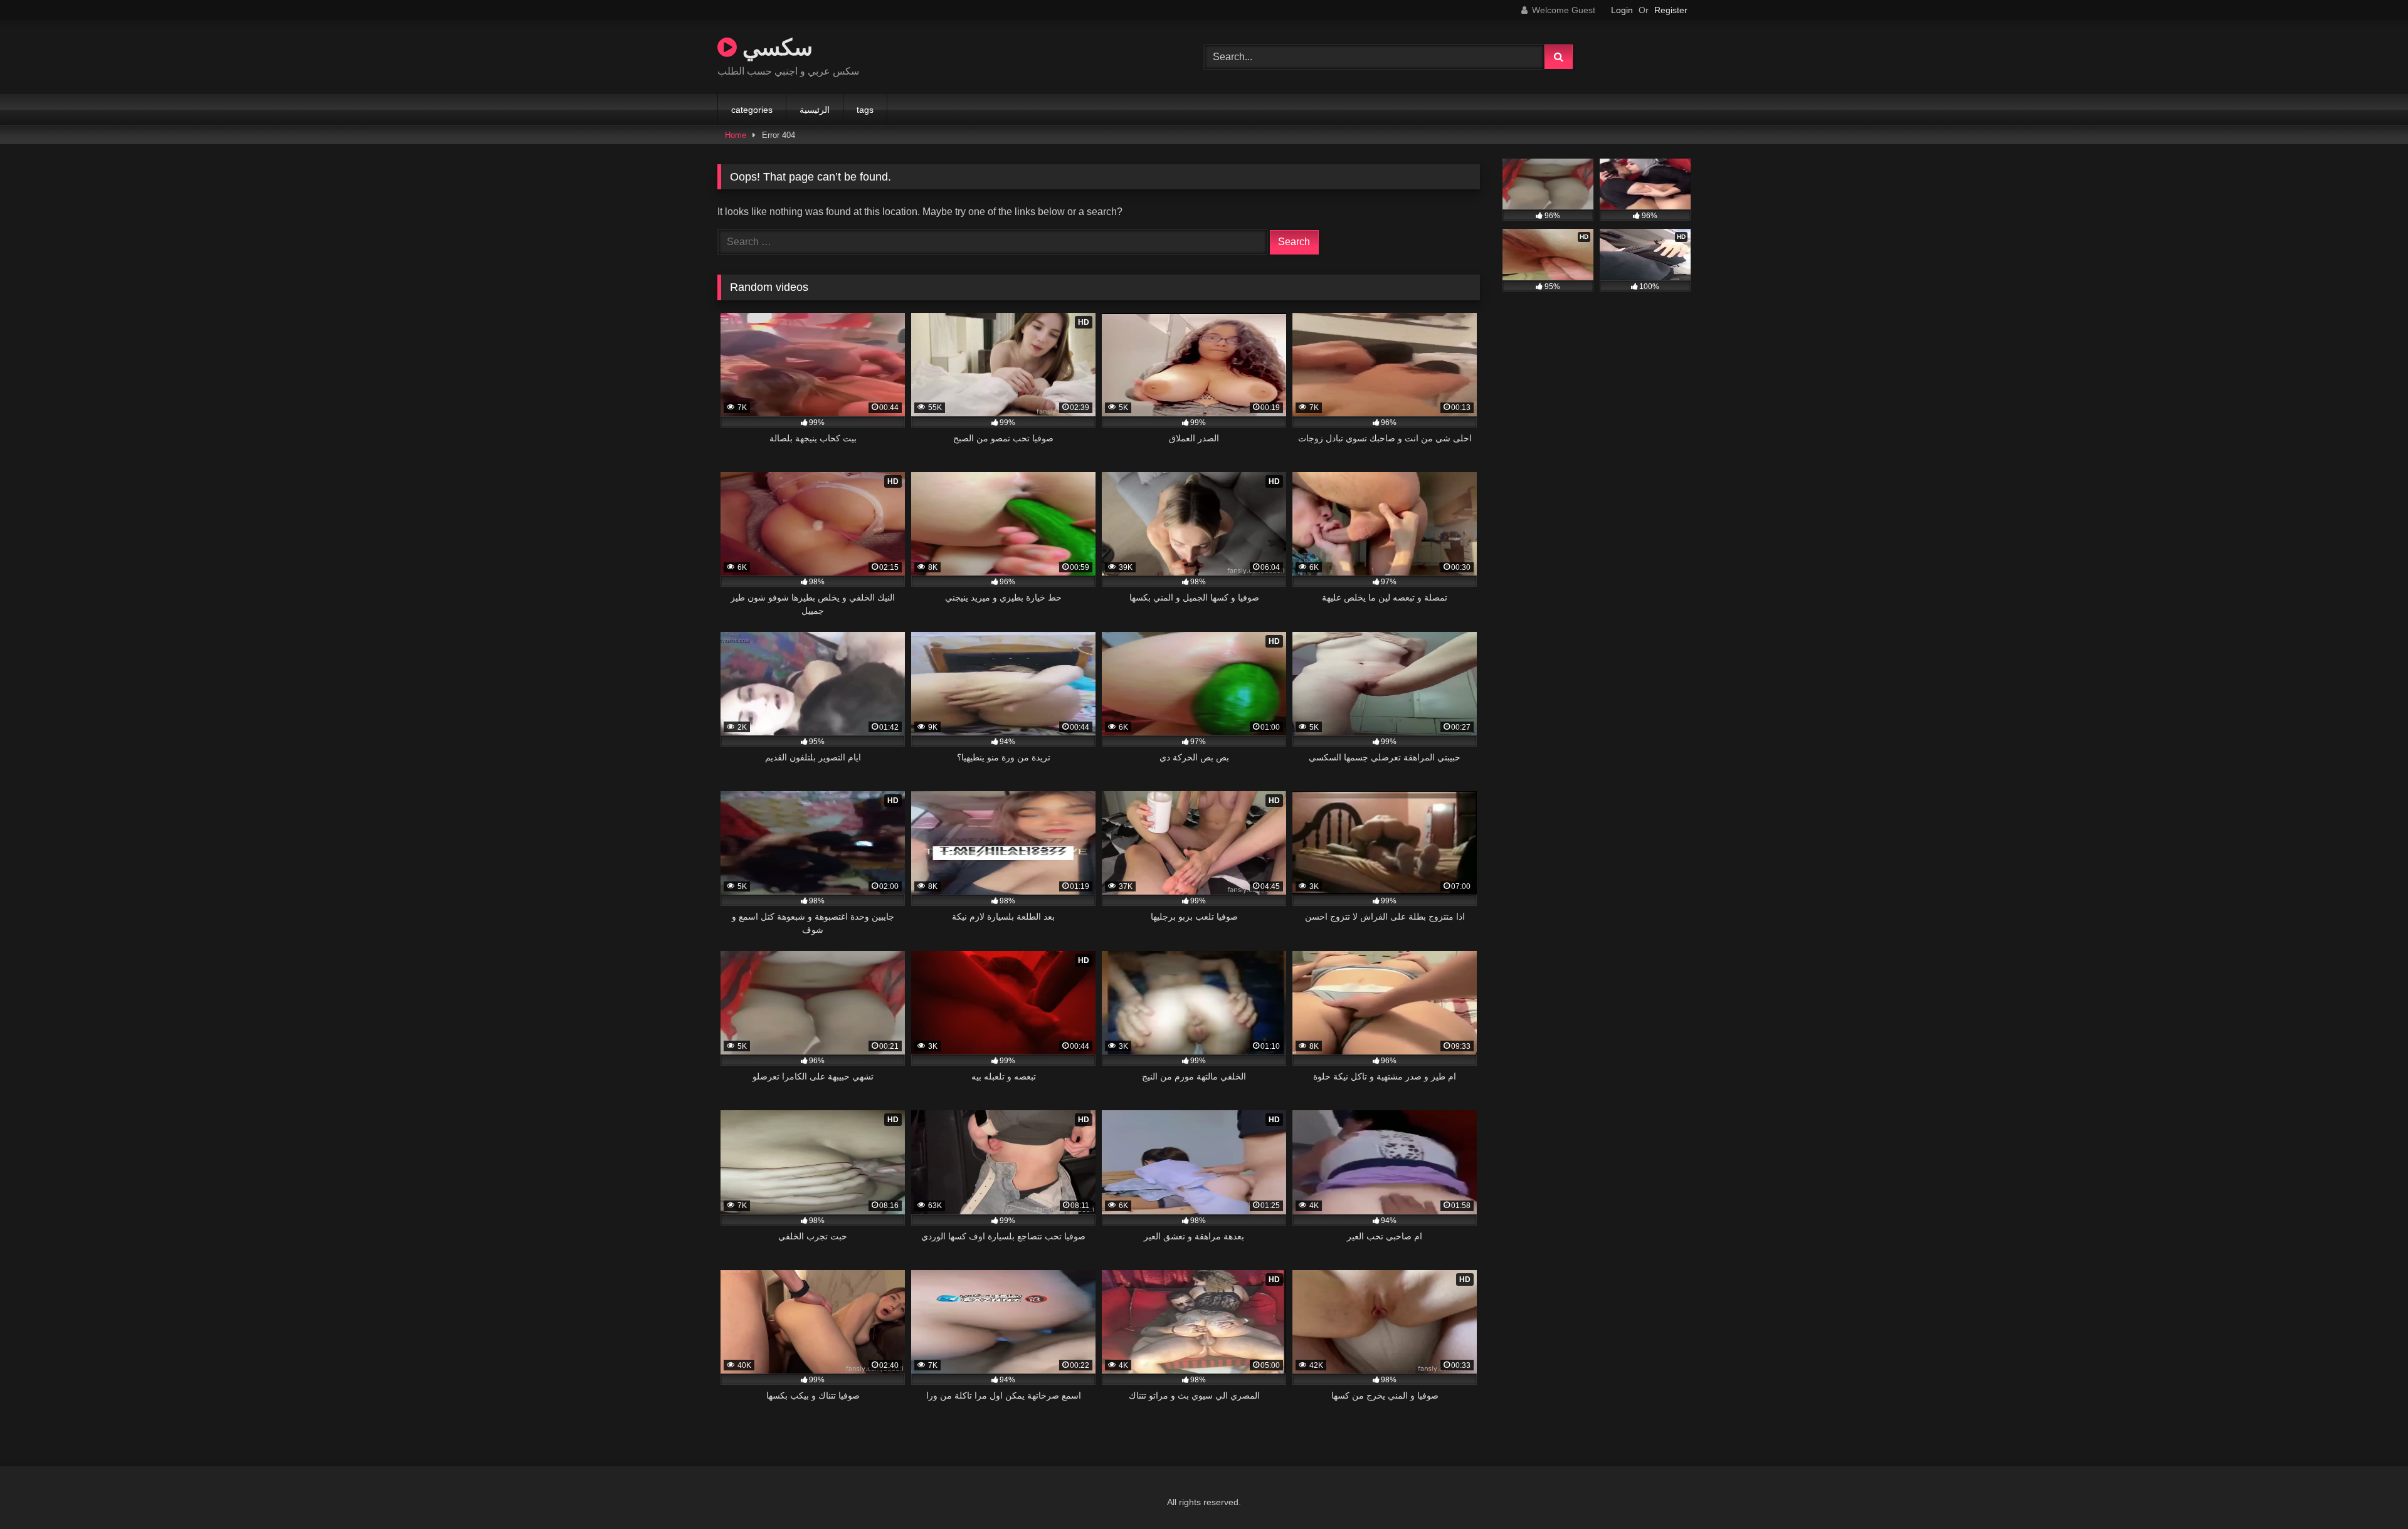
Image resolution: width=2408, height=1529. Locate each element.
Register (1671, 10)
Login (1622, 10)
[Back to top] (2369, 1492)
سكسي (775, 47)
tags (865, 110)
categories (752, 110)
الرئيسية (815, 110)
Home (736, 135)
